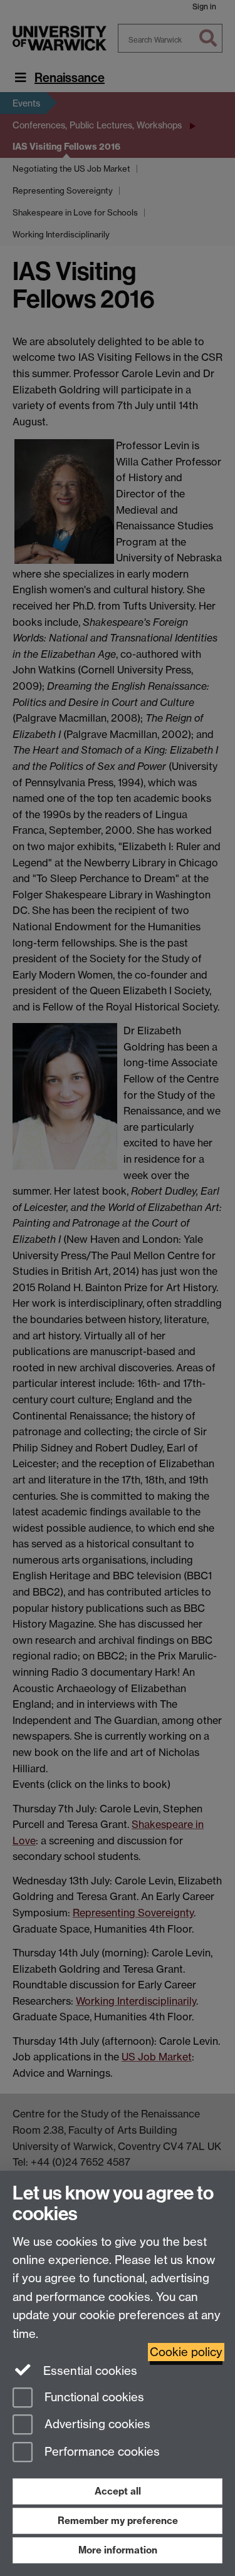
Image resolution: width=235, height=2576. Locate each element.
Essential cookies (89, 2371)
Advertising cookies (96, 2425)
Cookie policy (186, 2352)
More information (118, 2550)
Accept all (118, 2491)
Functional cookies (93, 2397)
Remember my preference (118, 2521)
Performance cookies (101, 2452)
